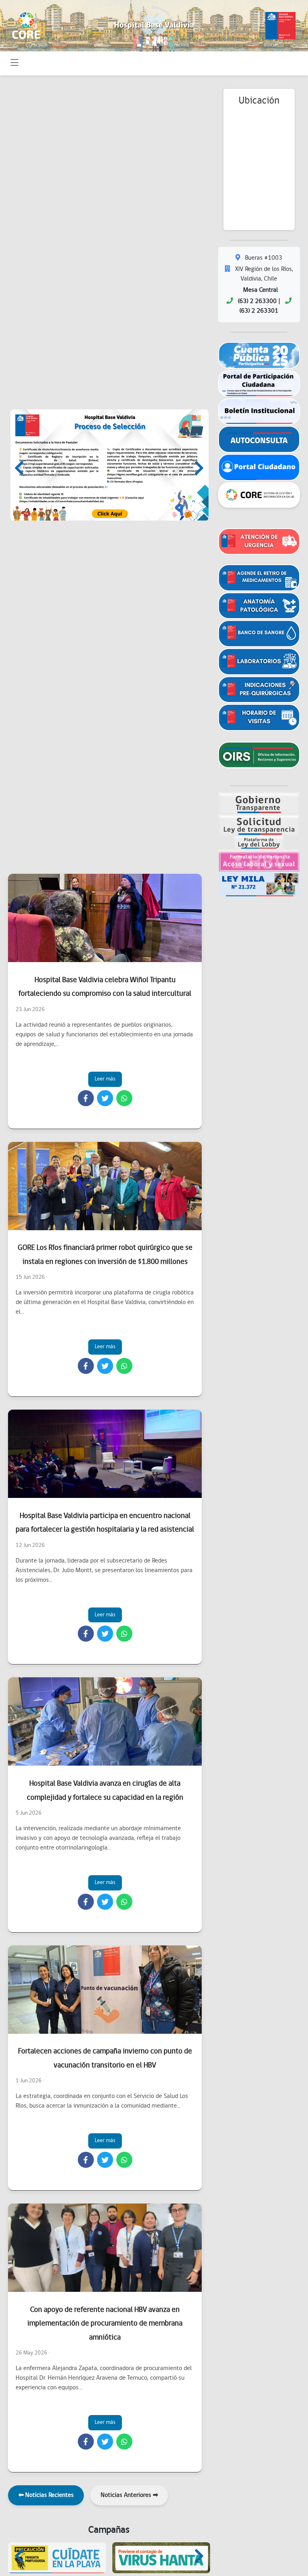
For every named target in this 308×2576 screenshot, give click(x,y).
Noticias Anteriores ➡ (129, 2495)
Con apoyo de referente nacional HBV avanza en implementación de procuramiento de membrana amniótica (105, 2324)
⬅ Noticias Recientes (46, 2495)
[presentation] (19, 470)
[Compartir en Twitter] (105, 1098)
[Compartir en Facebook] (86, 1098)
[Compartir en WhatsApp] (124, 1098)
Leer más (105, 1079)
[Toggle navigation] (15, 63)
